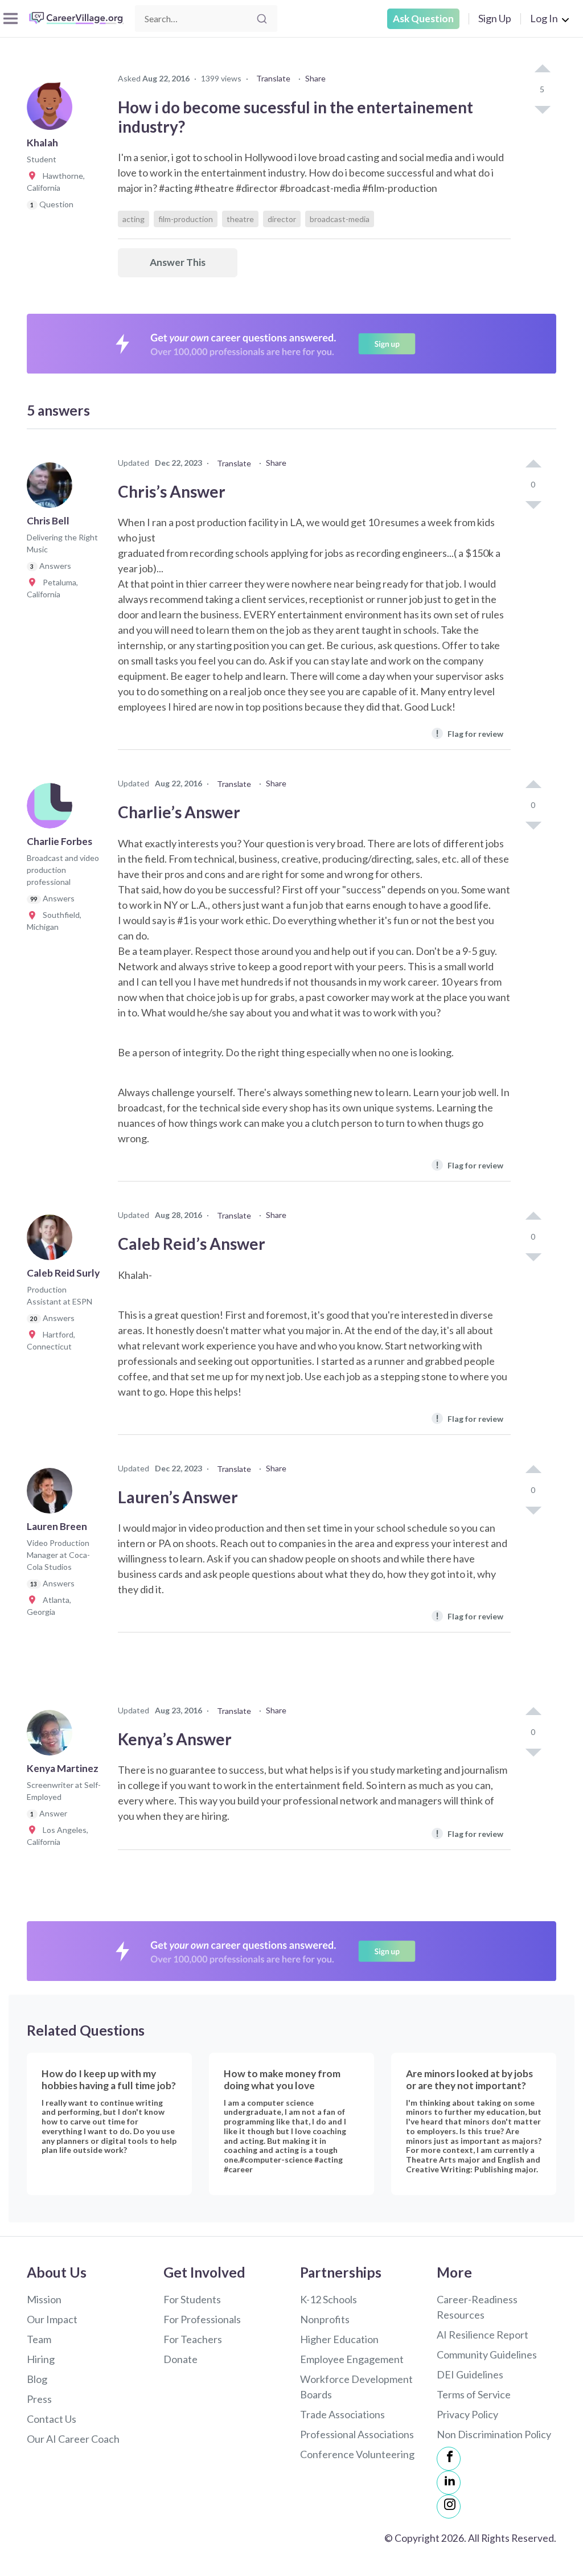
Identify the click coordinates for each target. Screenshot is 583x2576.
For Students (192, 2299)
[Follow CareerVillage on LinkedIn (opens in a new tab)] (449, 2483)
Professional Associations (357, 2434)
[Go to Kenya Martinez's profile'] (52, 1736)
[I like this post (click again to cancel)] (542, 69)
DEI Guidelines (470, 2374)
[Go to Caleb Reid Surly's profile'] (52, 1241)
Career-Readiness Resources (477, 2307)
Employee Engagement (352, 2359)
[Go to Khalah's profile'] (52, 110)
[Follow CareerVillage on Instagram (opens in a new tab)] (449, 2507)
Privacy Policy (467, 2414)
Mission (44, 2299)
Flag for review (469, 733)
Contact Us (52, 2419)
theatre (240, 219)
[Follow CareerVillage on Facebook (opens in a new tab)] (449, 2459)
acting (134, 219)
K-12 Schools (329, 2299)
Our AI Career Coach (73, 2439)
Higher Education (339, 2339)
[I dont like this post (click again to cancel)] (542, 109)
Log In (544, 18)
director (282, 219)
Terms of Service (474, 2394)
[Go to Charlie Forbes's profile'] (52, 809)
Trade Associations (342, 2414)
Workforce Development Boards (356, 2387)
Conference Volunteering (357, 2454)
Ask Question (423, 19)
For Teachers (193, 2339)
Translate (273, 78)
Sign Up (495, 18)
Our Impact (52, 2319)
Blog (37, 2379)
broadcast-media (340, 219)
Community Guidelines (487, 2355)
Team (39, 2339)
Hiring (41, 2359)
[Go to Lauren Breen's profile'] (52, 1494)
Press (39, 2399)
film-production (186, 219)
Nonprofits (325, 2319)
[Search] (262, 19)
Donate (180, 2359)
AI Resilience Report (483, 2335)
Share (315, 78)
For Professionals (202, 2319)
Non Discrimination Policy (494, 2434)
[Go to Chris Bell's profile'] (52, 489)
